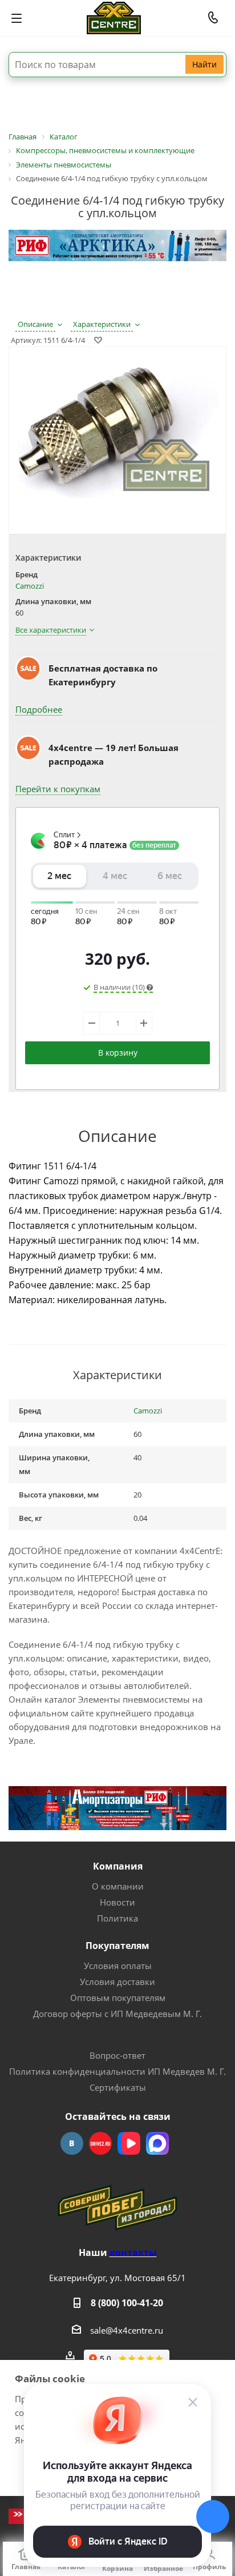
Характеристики (102, 324)
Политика (117, 1918)
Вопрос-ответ (117, 2055)
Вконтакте (72, 2143)
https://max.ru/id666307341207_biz (157, 2143)
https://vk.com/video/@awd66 (129, 2143)
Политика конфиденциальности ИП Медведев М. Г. (117, 2071)
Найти (204, 64)
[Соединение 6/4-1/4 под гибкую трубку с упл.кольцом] (117, 432)
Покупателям (117, 1946)
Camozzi (30, 586)
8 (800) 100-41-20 (127, 2303)
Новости (117, 1902)
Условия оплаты (118, 1966)
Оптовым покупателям (118, 1998)
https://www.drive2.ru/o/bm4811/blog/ (100, 2143)
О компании (118, 1886)
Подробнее (39, 709)
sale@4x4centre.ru (127, 2330)
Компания (118, 1866)
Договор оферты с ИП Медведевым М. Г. (117, 2014)
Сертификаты (118, 2087)
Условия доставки (117, 1982)
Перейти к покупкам (58, 789)
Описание (35, 324)
